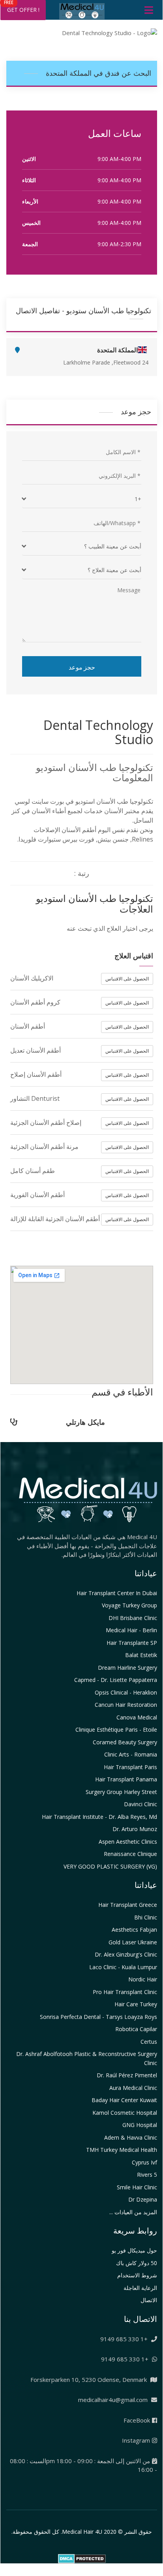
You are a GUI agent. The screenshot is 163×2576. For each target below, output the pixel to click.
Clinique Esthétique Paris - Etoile (116, 1729)
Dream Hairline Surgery (127, 1668)
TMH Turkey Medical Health (122, 2150)
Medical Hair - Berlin (131, 1630)
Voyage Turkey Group (129, 1605)
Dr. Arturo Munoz (135, 1829)
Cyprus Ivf (144, 2162)
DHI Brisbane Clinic (133, 1618)
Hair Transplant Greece (128, 1905)
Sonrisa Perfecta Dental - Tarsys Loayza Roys (98, 2017)
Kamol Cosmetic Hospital (125, 2113)
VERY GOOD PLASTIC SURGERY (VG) (110, 1866)
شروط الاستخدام (137, 2275)
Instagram (136, 2440)
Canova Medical (137, 1717)
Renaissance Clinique (130, 1854)
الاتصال (149, 2300)
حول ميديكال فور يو (134, 2250)
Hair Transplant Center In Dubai (117, 1593)
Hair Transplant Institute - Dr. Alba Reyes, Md (99, 1817)
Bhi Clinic (146, 1917)
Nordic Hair (143, 1979)
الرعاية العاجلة (140, 2288)
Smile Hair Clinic (137, 2187)
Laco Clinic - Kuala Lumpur (123, 1967)
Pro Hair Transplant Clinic (125, 1992)
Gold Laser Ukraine (133, 1942)
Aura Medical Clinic (133, 2088)
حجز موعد (82, 667)
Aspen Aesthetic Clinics (128, 1842)
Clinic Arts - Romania (131, 1754)
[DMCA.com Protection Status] (82, 2558)
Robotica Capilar (136, 2029)
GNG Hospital (140, 2125)
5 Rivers (147, 2175)
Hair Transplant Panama (126, 1779)
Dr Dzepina (143, 2199)
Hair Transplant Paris (130, 1767)
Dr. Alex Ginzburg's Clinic (126, 1954)
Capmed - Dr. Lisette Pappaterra (116, 1680)
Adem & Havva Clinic (131, 2137)
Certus (149, 2042)
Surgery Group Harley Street (121, 1792)
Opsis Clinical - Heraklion (126, 1692)
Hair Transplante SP (132, 1643)
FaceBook (137, 2420)
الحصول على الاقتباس (127, 979)
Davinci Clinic (141, 1804)
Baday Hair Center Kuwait (124, 2100)
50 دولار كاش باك (137, 2263)
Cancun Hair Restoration (126, 1705)
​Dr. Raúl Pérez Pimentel (127, 2075)
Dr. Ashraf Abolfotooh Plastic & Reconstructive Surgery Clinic (87, 2058)
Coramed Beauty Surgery (125, 1742)
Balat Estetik (141, 1655)
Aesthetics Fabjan (134, 1930)
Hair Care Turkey (136, 2004)
